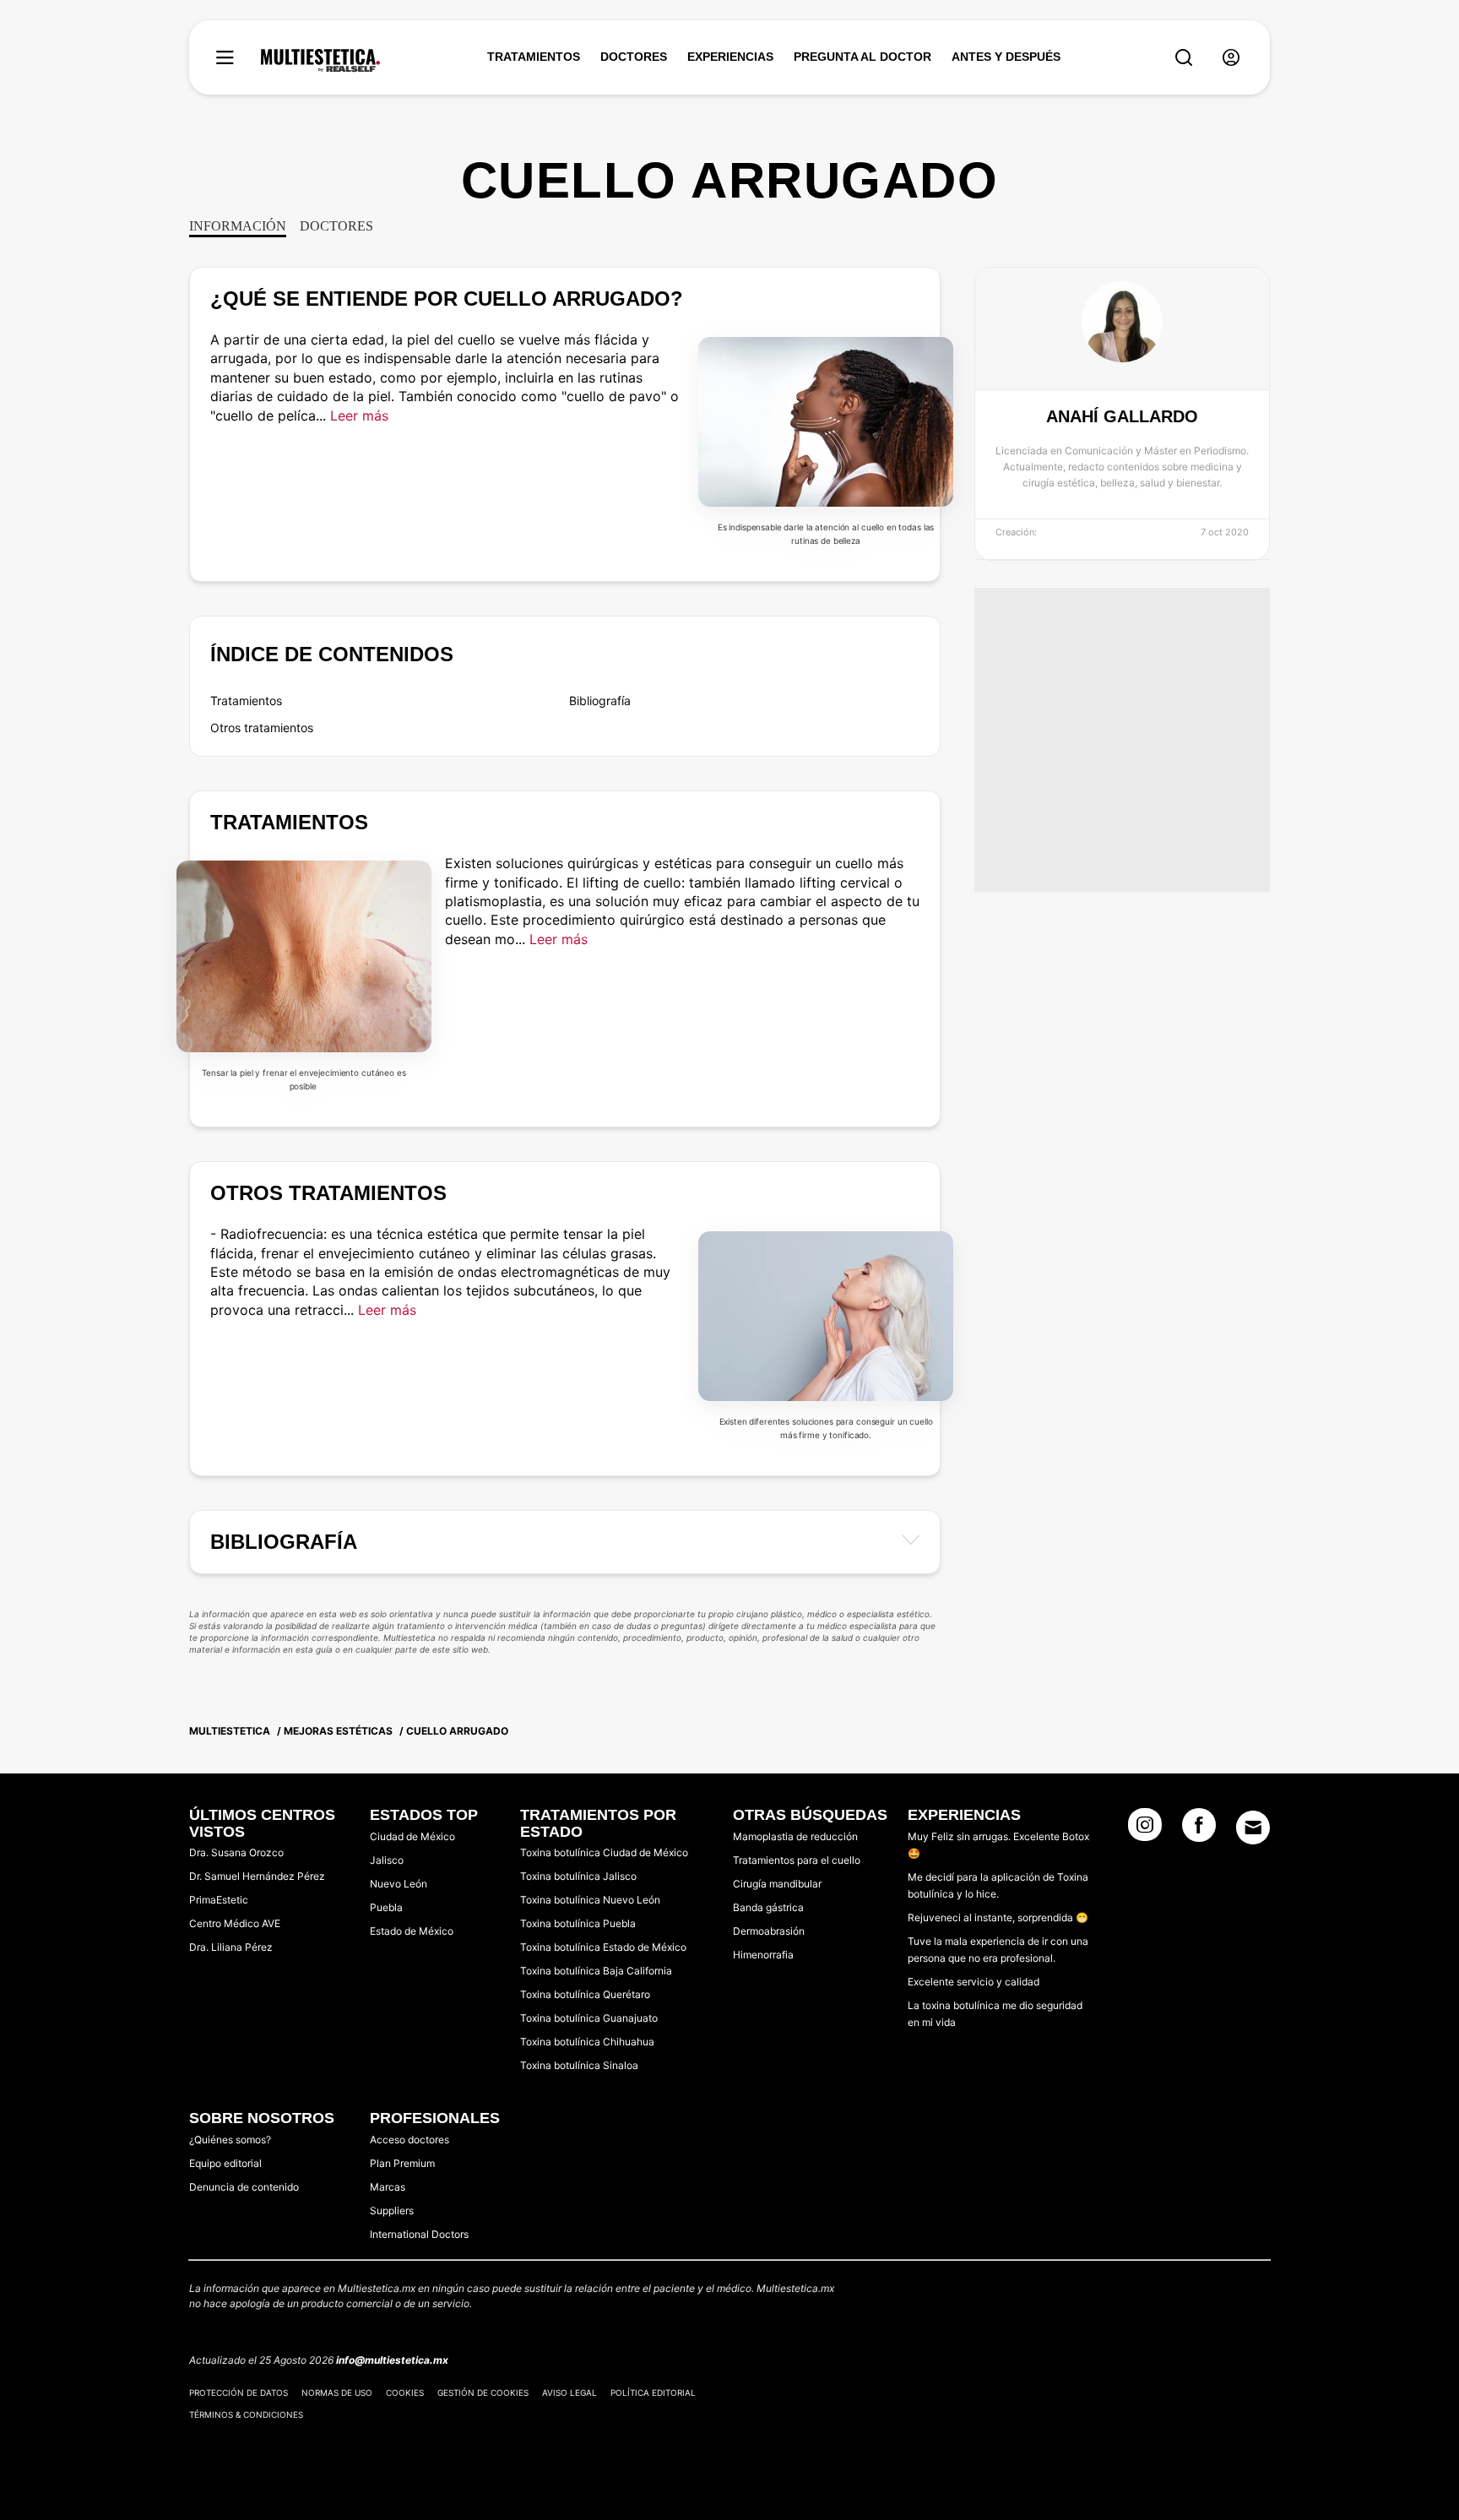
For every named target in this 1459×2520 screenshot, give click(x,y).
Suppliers (392, 2210)
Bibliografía (600, 701)
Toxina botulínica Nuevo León (590, 1900)
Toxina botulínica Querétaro (585, 1994)
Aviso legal (569, 2392)
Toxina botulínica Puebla (578, 1923)
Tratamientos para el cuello (797, 1860)
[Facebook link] (1199, 1830)
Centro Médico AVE (235, 1923)
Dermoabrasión (769, 1931)
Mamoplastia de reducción (795, 1836)
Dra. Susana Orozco (236, 1852)
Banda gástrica (768, 1907)
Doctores (336, 226)
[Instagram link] (1145, 1830)
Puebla (386, 1907)
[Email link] (1253, 1828)
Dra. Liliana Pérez (231, 1947)
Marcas (388, 2187)
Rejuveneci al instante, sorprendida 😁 (998, 1917)
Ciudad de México (412, 1836)
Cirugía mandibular (777, 1884)
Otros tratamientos (262, 728)
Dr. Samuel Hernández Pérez (257, 1876)
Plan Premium (402, 2163)
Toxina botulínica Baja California (596, 1971)
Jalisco (387, 1860)
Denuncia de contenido (244, 2187)
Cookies (405, 2392)
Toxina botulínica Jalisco (578, 1876)
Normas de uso (337, 2392)
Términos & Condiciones (246, 2414)
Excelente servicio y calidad (974, 1982)
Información (238, 226)
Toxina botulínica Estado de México (603, 1947)
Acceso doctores (409, 2140)
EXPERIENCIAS (730, 57)
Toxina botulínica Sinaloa (579, 2065)
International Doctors (419, 2234)
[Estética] (320, 61)
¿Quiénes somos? (230, 2140)
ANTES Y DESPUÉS (1006, 57)
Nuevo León (399, 1884)
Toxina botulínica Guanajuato (589, 2018)
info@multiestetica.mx (392, 2360)
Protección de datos (239, 2392)
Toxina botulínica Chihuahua (587, 2042)
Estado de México (412, 1931)
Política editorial (653, 2392)
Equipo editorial (225, 2163)
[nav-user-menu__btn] (1231, 58)
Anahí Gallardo (1122, 416)
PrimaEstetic (219, 1900)
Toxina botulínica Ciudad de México (604, 1852)
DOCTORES (634, 57)
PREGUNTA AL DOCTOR (862, 57)
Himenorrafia (763, 1955)
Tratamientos (246, 701)
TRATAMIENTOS (534, 57)
